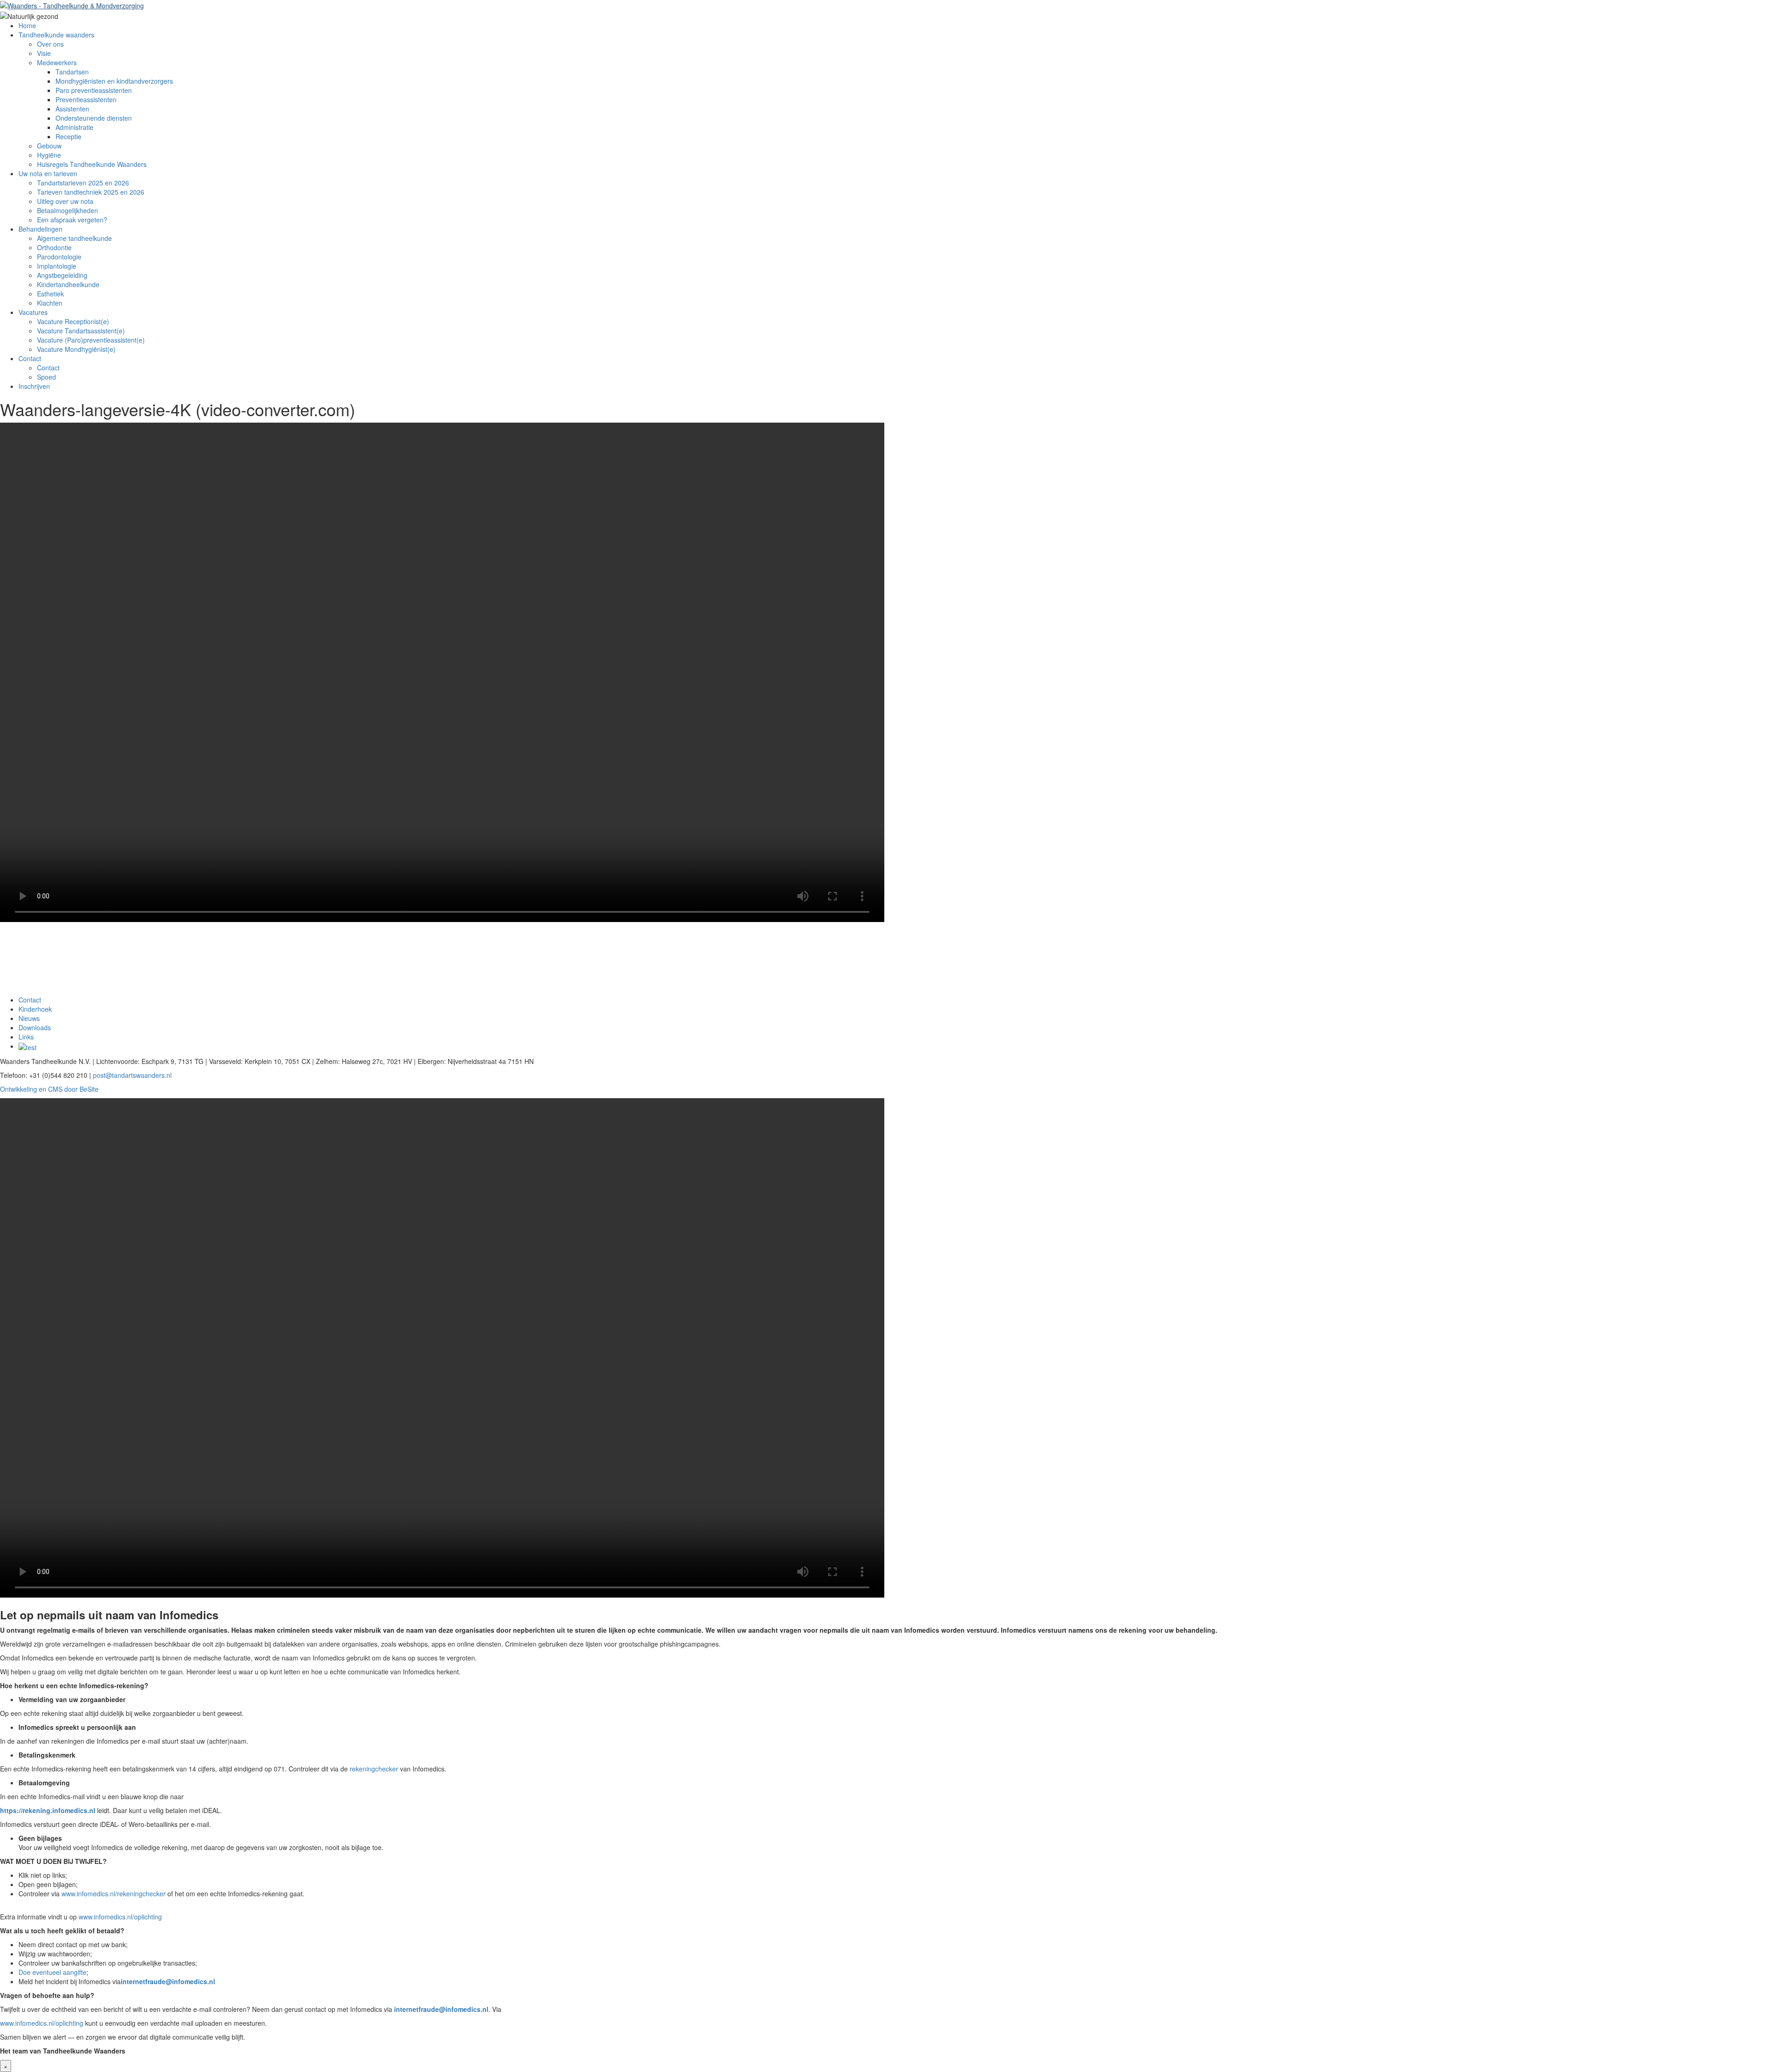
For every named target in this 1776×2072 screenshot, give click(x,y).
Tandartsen (72, 72)
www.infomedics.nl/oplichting (120, 1917)
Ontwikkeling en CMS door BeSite (49, 1089)
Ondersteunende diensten (94, 118)
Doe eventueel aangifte (52, 1972)
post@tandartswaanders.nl (132, 1075)
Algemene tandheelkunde (74, 238)
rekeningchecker (374, 1769)
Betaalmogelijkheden (68, 210)
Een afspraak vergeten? (72, 220)
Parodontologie (59, 257)
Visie (44, 53)
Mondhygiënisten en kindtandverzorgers (114, 81)
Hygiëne (49, 155)
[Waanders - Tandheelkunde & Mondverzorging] (72, 5)
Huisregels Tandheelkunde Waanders (92, 164)
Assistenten (72, 109)
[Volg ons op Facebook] (28, 1046)
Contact (30, 358)
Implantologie (57, 266)
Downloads (35, 1027)
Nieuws (29, 1018)
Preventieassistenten (86, 99)
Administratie (74, 127)
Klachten (50, 303)
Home (27, 25)
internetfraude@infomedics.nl (168, 1981)
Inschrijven (34, 386)
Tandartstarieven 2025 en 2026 (83, 183)
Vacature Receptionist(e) (73, 321)
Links (26, 1037)
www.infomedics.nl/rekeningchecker (114, 1894)
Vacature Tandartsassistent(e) (81, 331)
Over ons (50, 44)
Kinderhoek (35, 1009)
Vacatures (33, 312)
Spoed (46, 377)
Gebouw (49, 146)
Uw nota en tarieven (48, 173)
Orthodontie (54, 247)
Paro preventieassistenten (94, 90)
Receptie (68, 136)
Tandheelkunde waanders (56, 35)
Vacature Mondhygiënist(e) (77, 349)
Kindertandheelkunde (68, 284)
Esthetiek (50, 294)
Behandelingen (40, 229)
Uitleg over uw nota (65, 201)
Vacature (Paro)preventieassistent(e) (91, 340)
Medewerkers (57, 62)
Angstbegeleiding (62, 275)
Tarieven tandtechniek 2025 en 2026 (91, 192)
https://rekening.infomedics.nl (48, 1810)
